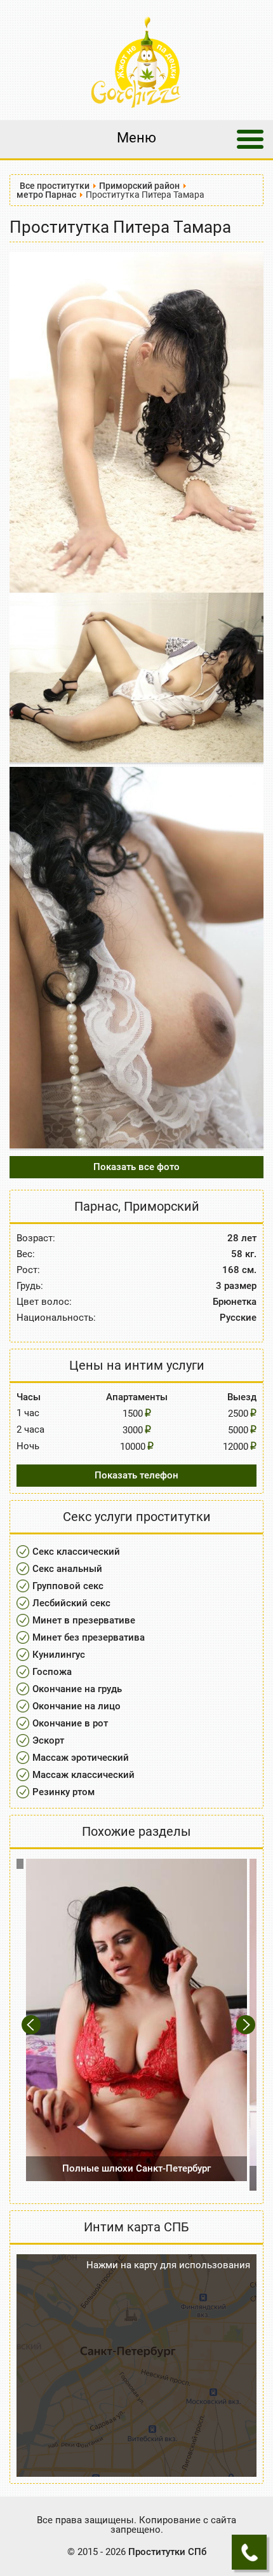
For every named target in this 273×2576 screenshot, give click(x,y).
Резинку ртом (63, 1792)
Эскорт (48, 1740)
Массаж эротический (81, 1758)
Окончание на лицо (77, 1706)
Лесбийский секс (71, 1603)
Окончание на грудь (77, 1689)
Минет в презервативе (84, 1620)
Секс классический (76, 1552)
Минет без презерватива (89, 1637)
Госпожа (52, 1672)
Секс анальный (67, 1569)
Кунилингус (59, 1655)
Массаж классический (83, 1775)
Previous (33, 2024)
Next (247, 2024)
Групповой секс (68, 1586)
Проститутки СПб (167, 2552)
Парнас (96, 1206)
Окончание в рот (70, 1723)
